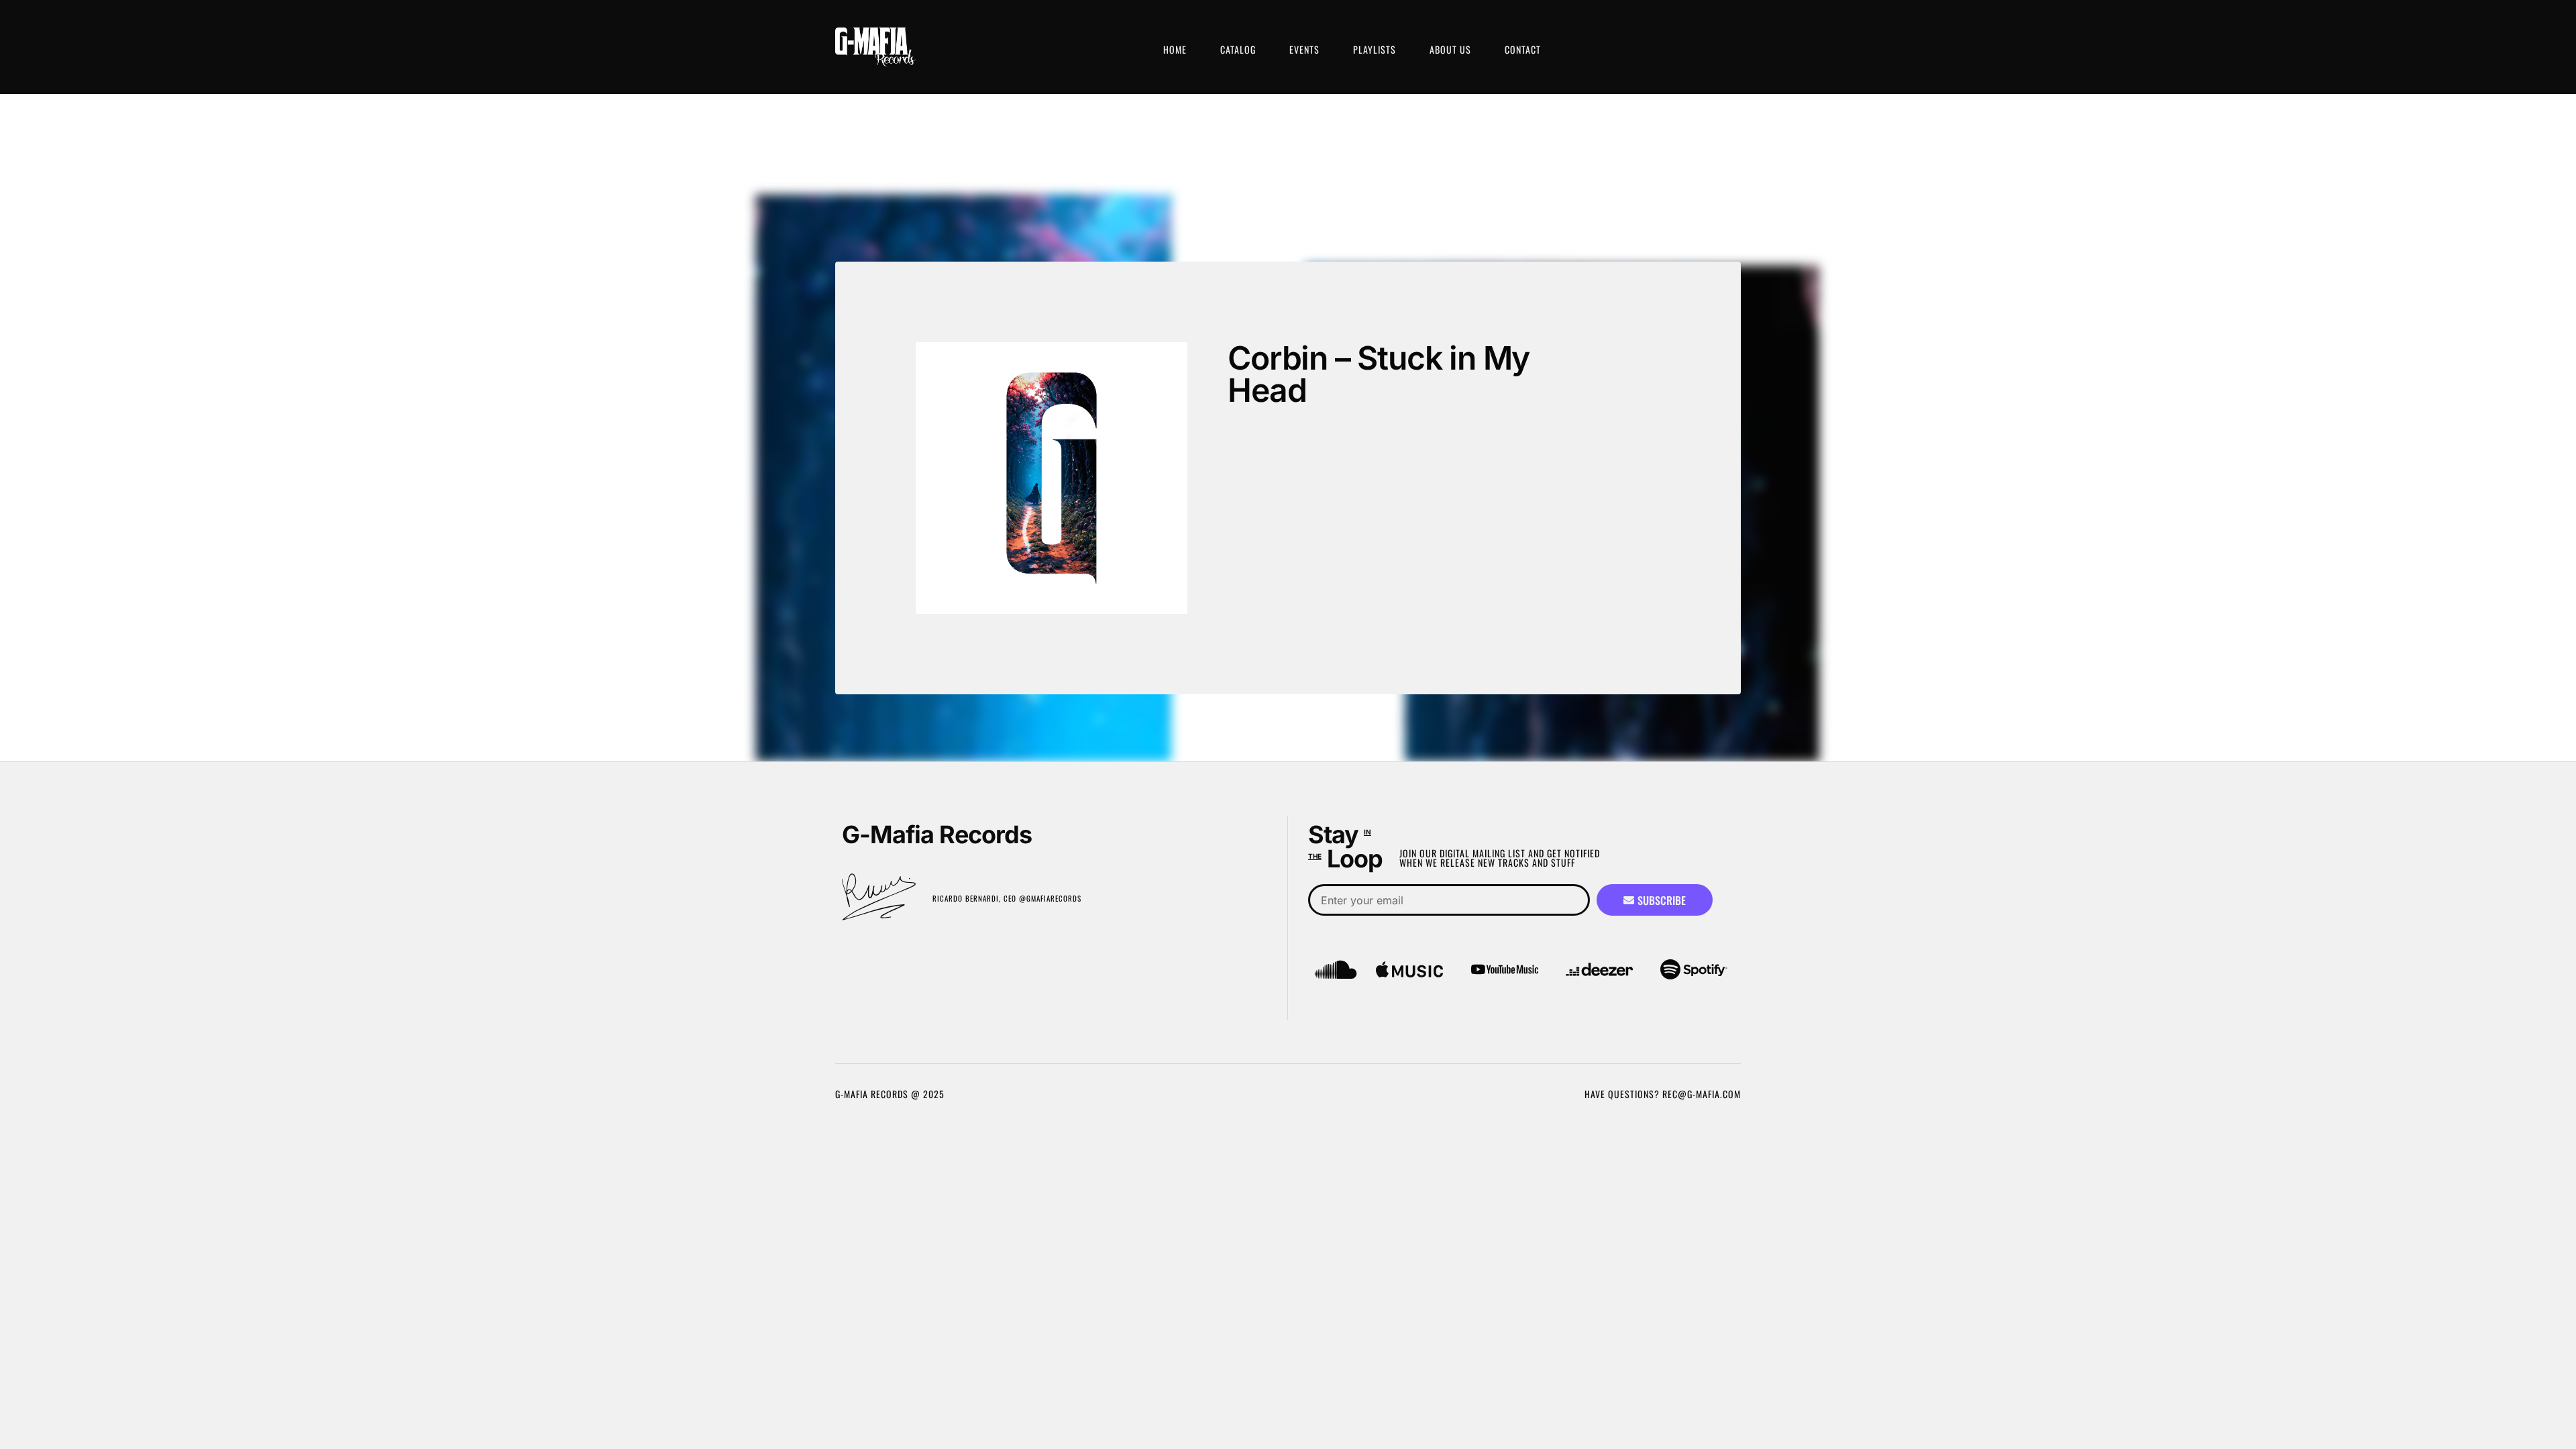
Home (1175, 49)
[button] (1265, 469)
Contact (1523, 49)
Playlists (1375, 49)
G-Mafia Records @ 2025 (890, 1094)
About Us (1450, 49)
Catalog (1238, 49)
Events (1304, 49)
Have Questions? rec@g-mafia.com (1663, 1094)
